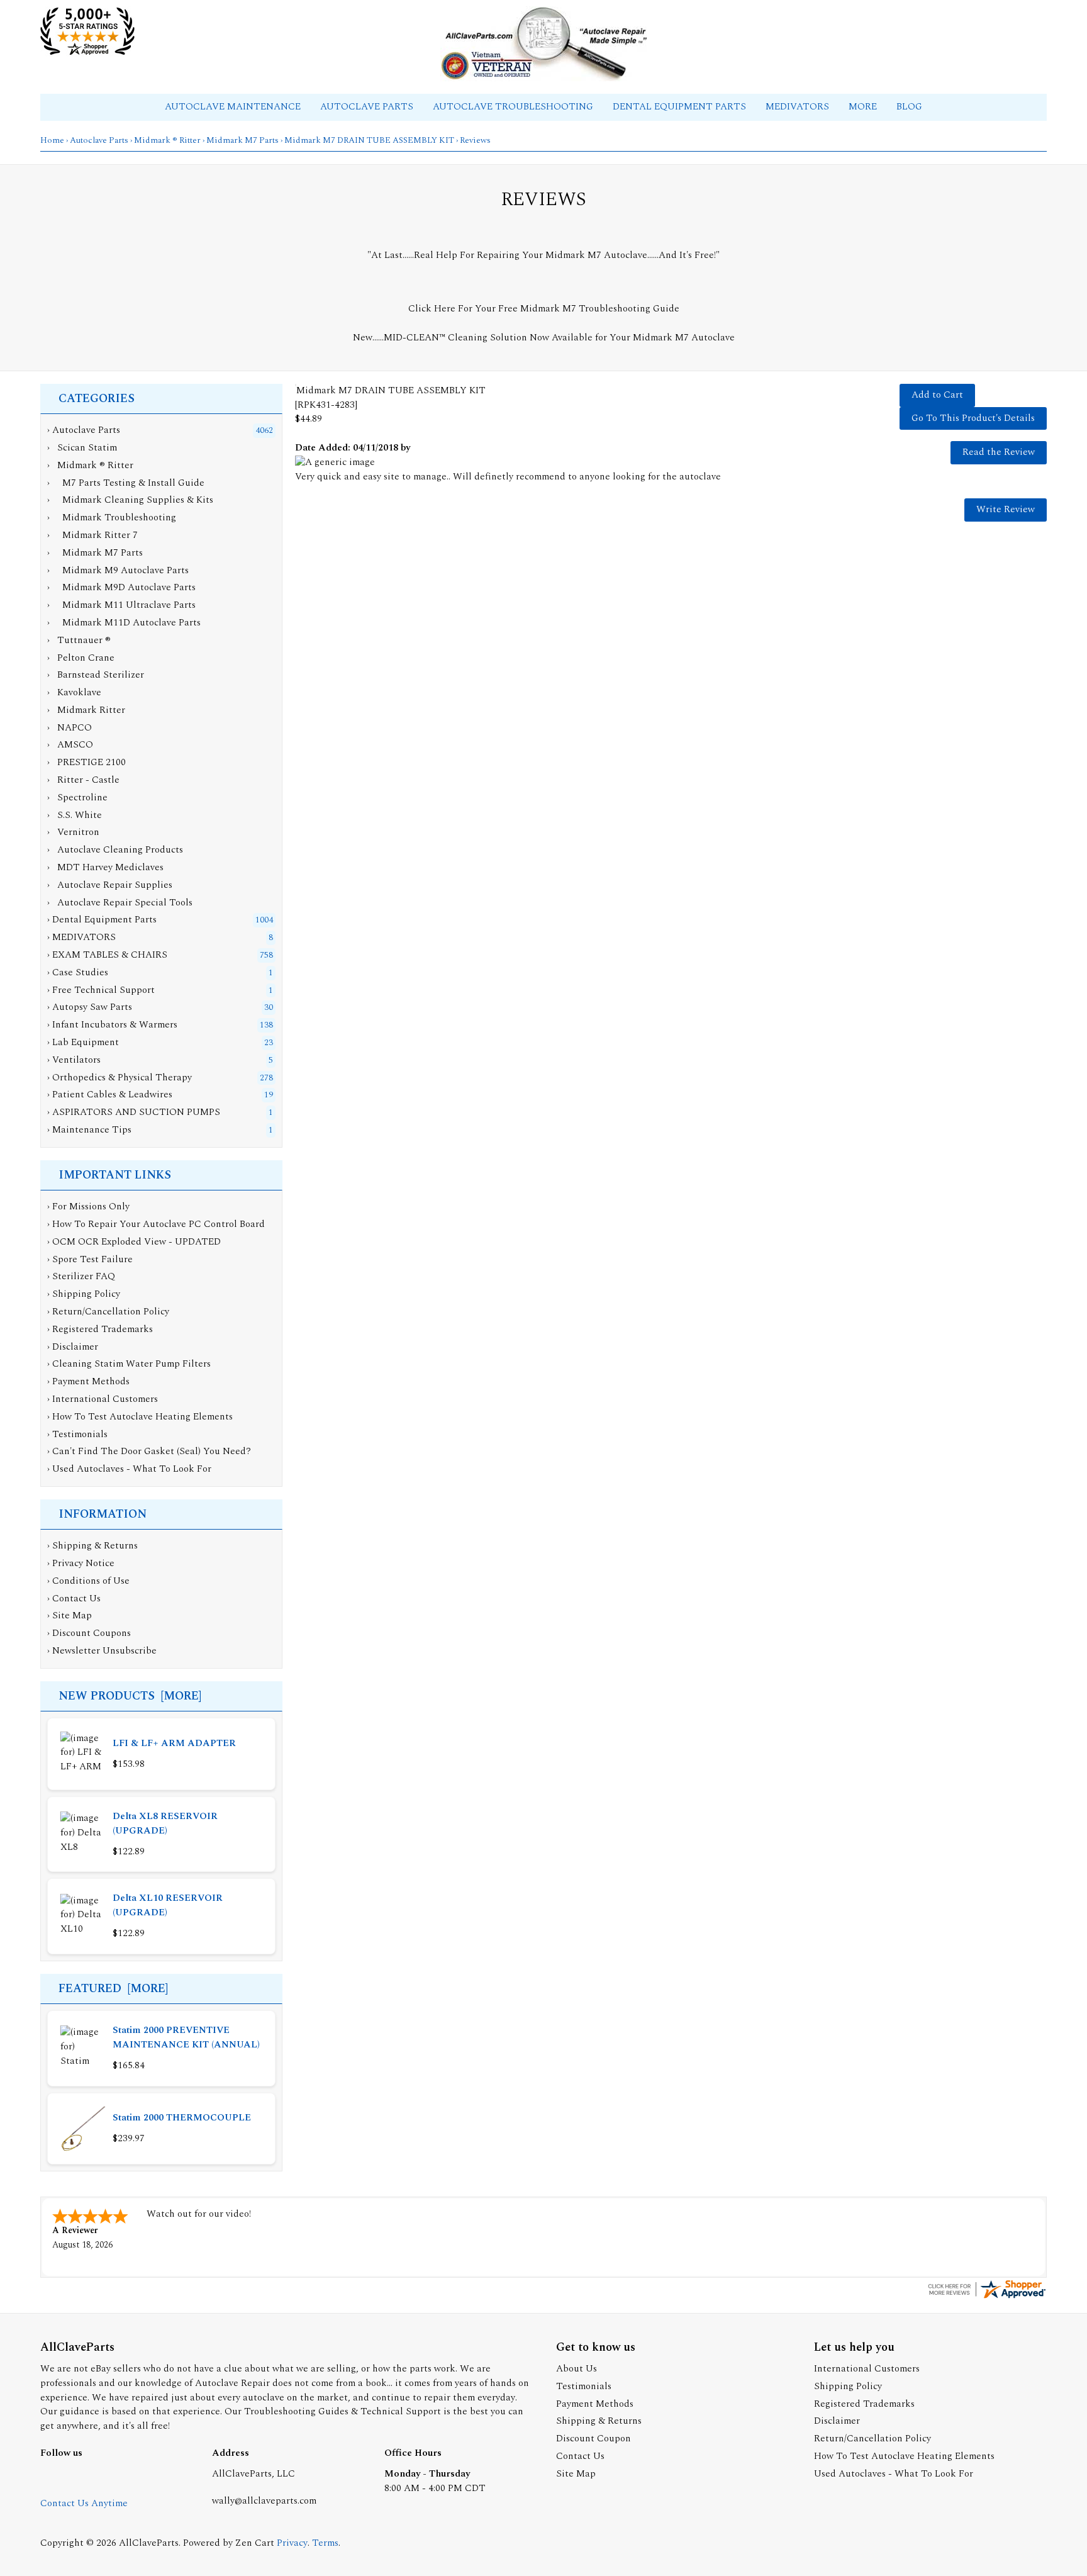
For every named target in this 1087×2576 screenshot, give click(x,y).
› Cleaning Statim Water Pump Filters (129, 1364)
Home (52, 140)
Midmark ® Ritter (167, 140)
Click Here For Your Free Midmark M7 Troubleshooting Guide (544, 309)
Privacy (292, 2543)
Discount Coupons (92, 1633)
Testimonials (584, 2386)
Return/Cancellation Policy (872, 2439)
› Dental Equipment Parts (102, 920)
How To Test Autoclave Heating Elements (904, 2456)
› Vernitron (73, 832)
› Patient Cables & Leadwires (110, 1095)
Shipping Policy (848, 2386)
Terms (325, 2543)
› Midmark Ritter (86, 710)
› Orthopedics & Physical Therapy (120, 1078)
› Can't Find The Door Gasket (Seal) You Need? (149, 1451)
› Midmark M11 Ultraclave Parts (121, 605)
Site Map (72, 1616)
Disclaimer (837, 2421)
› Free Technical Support (101, 990)
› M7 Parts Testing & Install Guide (126, 483)
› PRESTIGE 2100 (86, 762)
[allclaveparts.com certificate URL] (986, 2298)
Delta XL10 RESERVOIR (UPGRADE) (168, 1905)
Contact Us (76, 1599)
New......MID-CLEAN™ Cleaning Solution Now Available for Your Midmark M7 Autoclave (544, 338)
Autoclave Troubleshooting (514, 107)
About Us (577, 2369)
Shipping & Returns (95, 1546)
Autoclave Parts (368, 107)
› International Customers (103, 1399)
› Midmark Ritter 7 (92, 535)
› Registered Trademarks (100, 1329)
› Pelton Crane (81, 658)
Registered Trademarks (864, 2404)
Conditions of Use (91, 1581)
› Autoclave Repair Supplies (110, 885)
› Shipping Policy (84, 1294)
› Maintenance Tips (89, 1130)
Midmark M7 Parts (242, 140)
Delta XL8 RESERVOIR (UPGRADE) (165, 1823)
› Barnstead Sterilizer (96, 675)
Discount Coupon (594, 2439)
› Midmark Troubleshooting (112, 518)
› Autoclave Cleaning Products (115, 850)
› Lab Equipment (83, 1042)
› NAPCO (70, 728)
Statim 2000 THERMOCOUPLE (182, 2118)
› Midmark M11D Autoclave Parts (124, 623)
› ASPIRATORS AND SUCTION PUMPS (134, 1112)
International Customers (867, 2369)
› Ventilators (74, 1060)
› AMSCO (70, 745)
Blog (909, 107)
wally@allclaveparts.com (264, 2501)
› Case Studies (78, 972)
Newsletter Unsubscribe (104, 1651)
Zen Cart (255, 2543)
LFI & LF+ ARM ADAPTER (174, 1743)
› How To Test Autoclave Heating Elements (140, 1417)
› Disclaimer (73, 1347)
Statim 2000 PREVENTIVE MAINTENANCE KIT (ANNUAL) (186, 2037)
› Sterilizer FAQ (81, 1276)
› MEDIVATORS (81, 937)
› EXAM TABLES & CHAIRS (107, 955)
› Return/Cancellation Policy (108, 1312)
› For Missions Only (88, 1207)
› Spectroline (77, 798)
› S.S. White (75, 815)
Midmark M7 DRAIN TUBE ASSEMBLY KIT (369, 140)
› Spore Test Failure (90, 1259)
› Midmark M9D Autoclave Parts (121, 587)
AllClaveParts (149, 2543)
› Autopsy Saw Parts (90, 1007)
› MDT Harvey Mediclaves (105, 867)
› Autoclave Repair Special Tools (120, 903)
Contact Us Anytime (84, 2503)
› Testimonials (77, 1434)
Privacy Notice (83, 1563)
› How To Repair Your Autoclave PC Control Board (156, 1224)
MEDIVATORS (799, 107)
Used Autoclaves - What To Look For (894, 2474)
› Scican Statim (82, 448)
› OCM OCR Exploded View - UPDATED (134, 1242)
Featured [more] (113, 1989)
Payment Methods (595, 2404)
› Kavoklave (74, 692)
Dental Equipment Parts (681, 107)
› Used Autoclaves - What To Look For (129, 1469)
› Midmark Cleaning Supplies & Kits (130, 500)
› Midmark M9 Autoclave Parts (118, 570)
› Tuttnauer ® (79, 640)
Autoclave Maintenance (234, 107)
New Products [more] (130, 1696)
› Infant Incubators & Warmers (112, 1025)
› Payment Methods (88, 1381)
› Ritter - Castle (83, 780)
